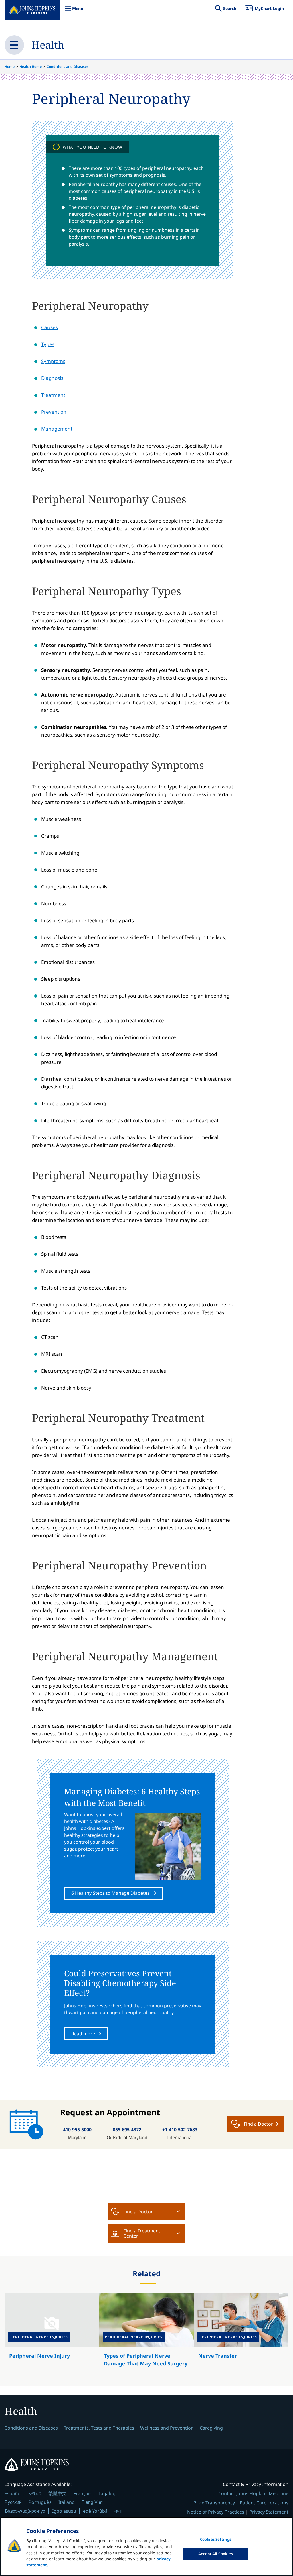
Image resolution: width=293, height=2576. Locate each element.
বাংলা (118, 2511)
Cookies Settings (216, 2539)
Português (40, 2502)
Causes (50, 327)
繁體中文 (58, 2493)
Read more (83, 2034)
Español (13, 2493)
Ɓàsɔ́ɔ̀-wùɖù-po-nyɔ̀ (25, 2511)
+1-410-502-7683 (180, 2130)
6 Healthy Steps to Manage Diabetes (110, 1893)
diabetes (78, 198)
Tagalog (107, 2493)
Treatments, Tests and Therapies (99, 2428)
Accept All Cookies (215, 2554)
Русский (13, 2502)
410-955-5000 (77, 2130)
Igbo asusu (64, 2511)
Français (83, 2493)
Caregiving (211, 2428)
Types (48, 344)
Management (57, 429)
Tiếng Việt (92, 2502)
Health (48, 45)
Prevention (54, 412)
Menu (74, 11)
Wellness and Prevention (167, 2428)
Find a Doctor (138, 2212)
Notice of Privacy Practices (216, 2512)
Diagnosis (52, 378)
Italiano (67, 2502)
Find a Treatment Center (142, 2233)
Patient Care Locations (264, 2503)
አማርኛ (35, 2493)
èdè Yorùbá (95, 2511)
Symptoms (53, 361)
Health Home (31, 67)
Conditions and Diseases (68, 67)
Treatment (53, 395)
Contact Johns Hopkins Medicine (253, 2493)
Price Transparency (214, 2503)
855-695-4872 (127, 2130)
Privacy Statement (269, 2512)
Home (10, 67)
